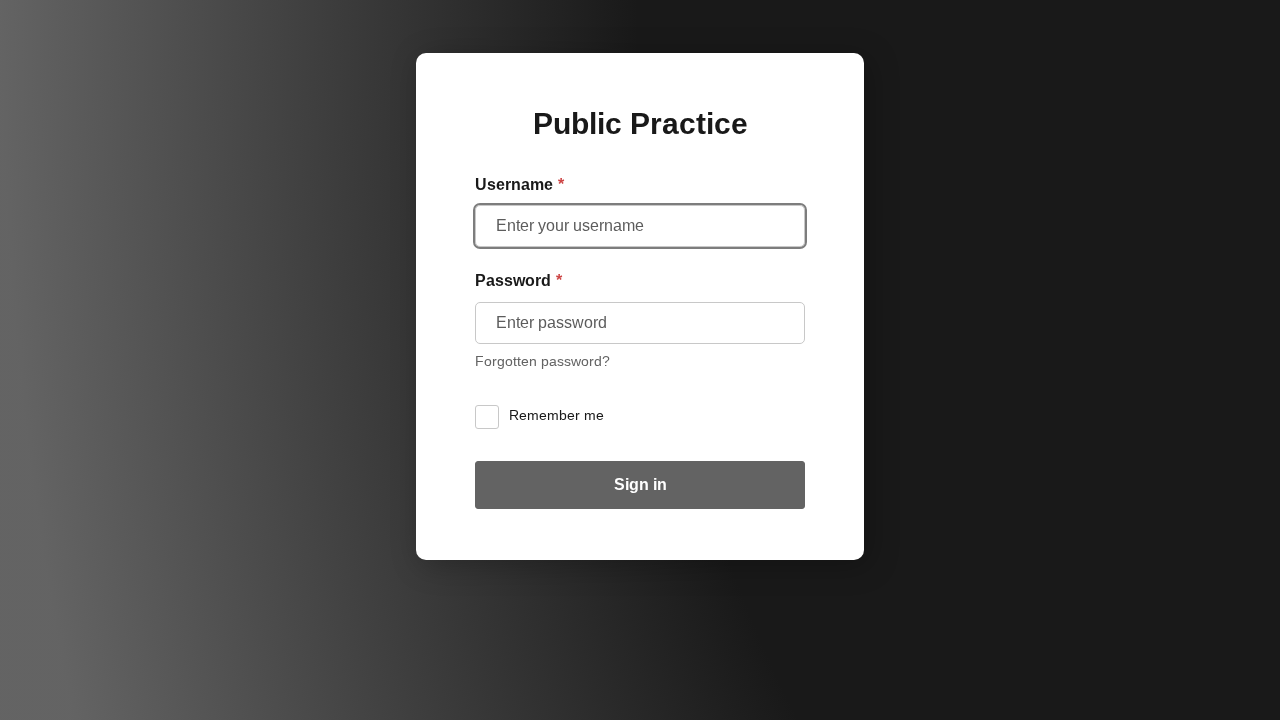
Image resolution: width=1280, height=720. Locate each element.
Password (518, 280)
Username (519, 184)
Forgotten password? (542, 361)
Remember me (556, 415)
